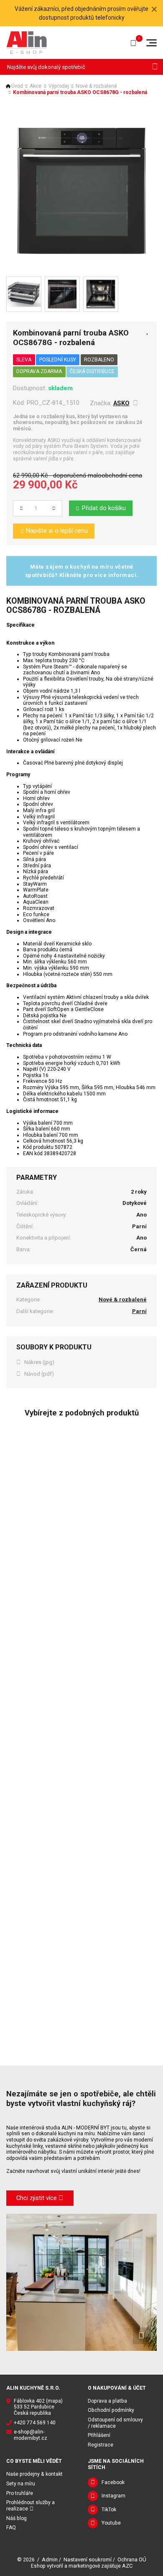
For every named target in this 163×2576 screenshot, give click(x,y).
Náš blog (17, 2518)
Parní (139, 1311)
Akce (36, 86)
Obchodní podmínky (111, 2410)
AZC (127, 2566)
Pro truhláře (20, 2493)
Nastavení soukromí (88, 2559)
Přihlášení (99, 2435)
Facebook (113, 2482)
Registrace (101, 2445)
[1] (155, 67)
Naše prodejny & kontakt (34, 2474)
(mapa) (54, 2401)
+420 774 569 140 (35, 2423)
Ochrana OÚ (132, 2559)
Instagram (113, 2496)
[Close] (154, 9)
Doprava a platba (107, 2401)
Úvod (17, 86)
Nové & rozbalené (96, 86)
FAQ (11, 2528)
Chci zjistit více (37, 2198)
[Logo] (27, 42)
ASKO (121, 403)
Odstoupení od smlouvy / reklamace (115, 2423)
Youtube (111, 2523)
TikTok (109, 2510)
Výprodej (59, 86)
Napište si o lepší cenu (57, 531)
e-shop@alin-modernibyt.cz (31, 2435)
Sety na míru (21, 2484)
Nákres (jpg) (39, 1362)
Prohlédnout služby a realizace (31, 2506)
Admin (50, 2559)
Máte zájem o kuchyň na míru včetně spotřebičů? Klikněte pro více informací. (82, 571)
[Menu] (152, 43)
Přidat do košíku (104, 508)
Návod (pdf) (39, 1374)
